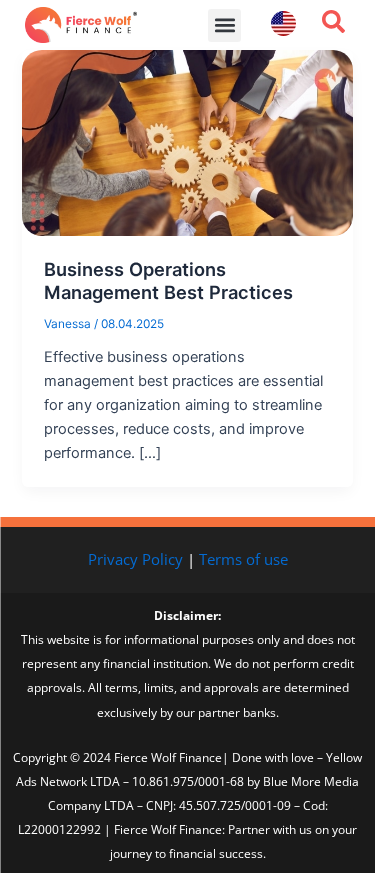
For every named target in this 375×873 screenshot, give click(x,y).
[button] (224, 25)
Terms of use (243, 559)
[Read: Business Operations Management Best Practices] (187, 142)
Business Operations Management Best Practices (168, 281)
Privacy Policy (135, 559)
